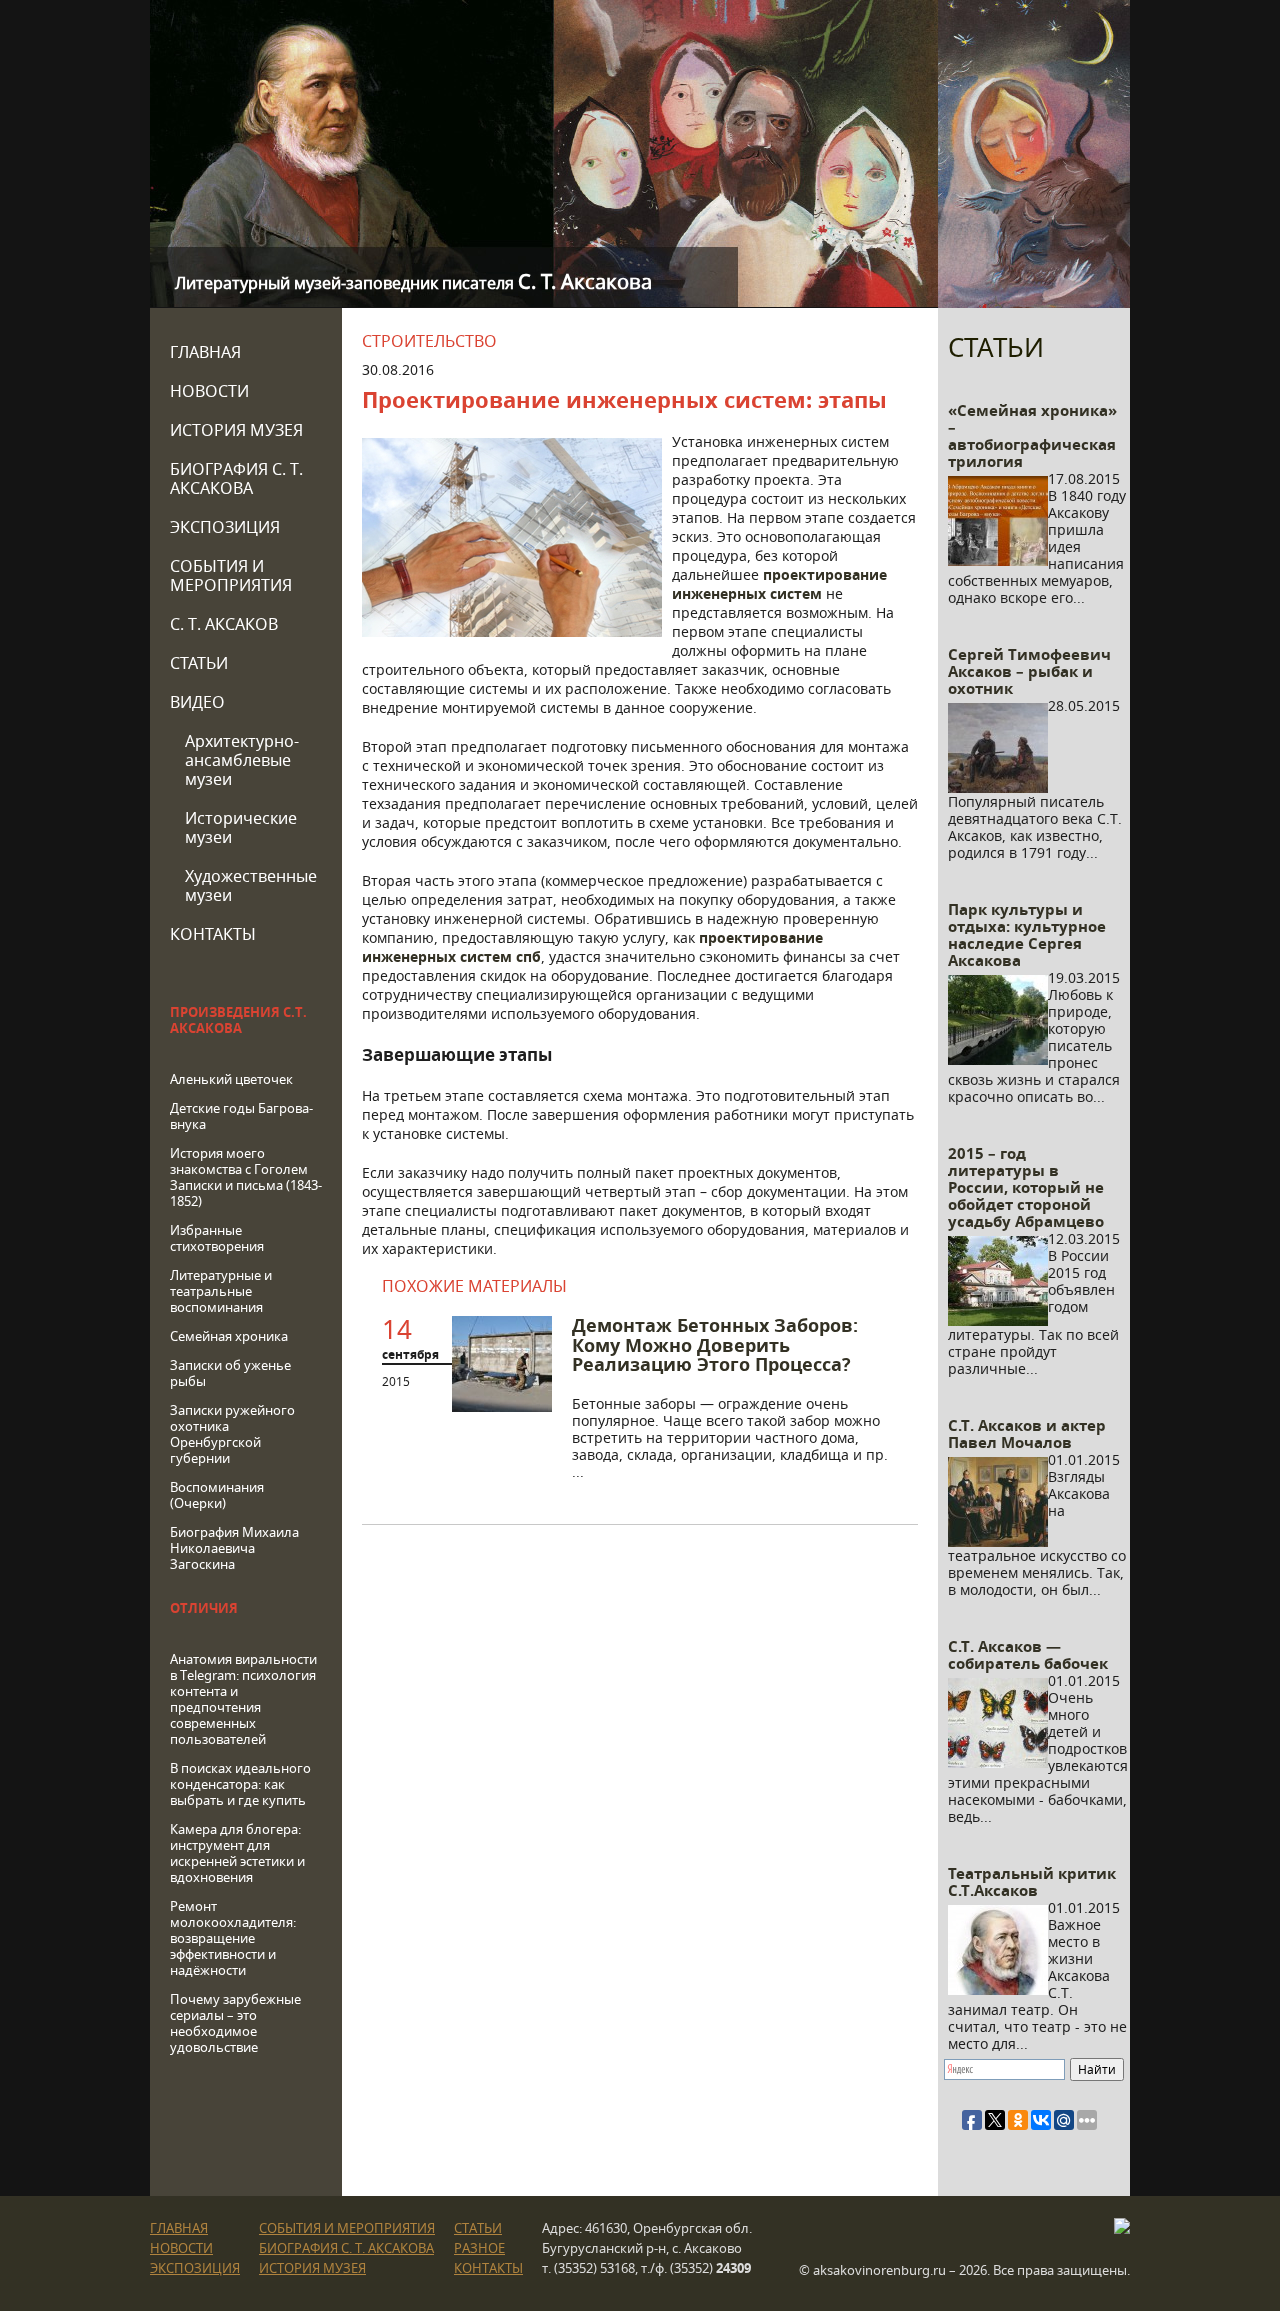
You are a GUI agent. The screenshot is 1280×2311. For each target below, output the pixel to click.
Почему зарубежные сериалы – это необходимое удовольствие (235, 2023)
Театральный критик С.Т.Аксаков (1032, 1882)
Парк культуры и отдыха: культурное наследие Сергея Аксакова (1027, 935)
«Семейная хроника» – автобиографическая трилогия (1032, 436)
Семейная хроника (229, 1336)
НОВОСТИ (209, 391)
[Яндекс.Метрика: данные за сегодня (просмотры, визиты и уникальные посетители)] (1122, 2226)
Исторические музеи (241, 827)
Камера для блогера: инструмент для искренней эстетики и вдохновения (237, 1853)
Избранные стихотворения (217, 1238)
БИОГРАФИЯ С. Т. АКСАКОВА (236, 478)
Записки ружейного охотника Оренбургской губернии (232, 1434)
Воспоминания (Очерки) (217, 1495)
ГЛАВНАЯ (205, 352)
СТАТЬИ (199, 663)
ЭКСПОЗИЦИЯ (225, 527)
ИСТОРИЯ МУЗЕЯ (236, 430)
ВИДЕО (197, 702)
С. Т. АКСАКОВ (224, 624)
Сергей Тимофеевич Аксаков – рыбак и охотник (1029, 671)
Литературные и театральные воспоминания (221, 1291)
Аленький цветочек (231, 1079)
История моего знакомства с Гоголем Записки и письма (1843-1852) (246, 1177)
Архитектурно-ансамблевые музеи (242, 760)
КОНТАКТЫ (213, 934)
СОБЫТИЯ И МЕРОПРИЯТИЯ (231, 575)
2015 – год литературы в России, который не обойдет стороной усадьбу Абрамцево (1026, 1187)
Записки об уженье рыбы (230, 1373)
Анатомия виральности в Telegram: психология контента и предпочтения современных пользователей (243, 1699)
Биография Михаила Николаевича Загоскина (234, 1548)
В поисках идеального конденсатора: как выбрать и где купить (240, 1784)
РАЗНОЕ (479, 2248)
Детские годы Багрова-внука (241, 1116)
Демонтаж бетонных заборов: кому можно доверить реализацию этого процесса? (715, 1345)
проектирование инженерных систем (779, 584)
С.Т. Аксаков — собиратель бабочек (1028, 1655)
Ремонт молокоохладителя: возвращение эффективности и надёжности (233, 1938)
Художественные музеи (251, 885)
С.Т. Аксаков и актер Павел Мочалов (1027, 1434)
